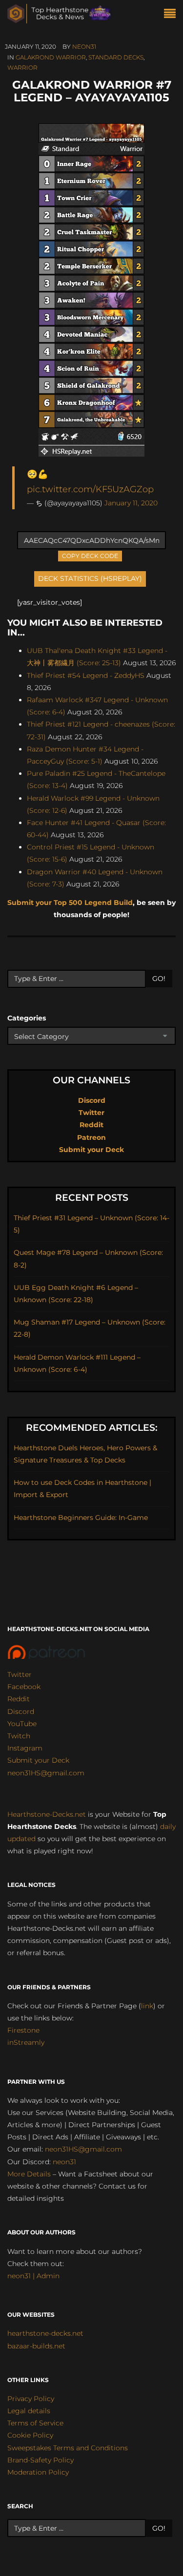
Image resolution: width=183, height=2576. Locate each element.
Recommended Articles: (92, 1428)
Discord (92, 1100)
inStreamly (26, 2042)
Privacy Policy (31, 2399)
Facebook (24, 1687)
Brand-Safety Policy (41, 2460)
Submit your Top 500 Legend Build (70, 903)
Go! (159, 979)
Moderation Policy (38, 2472)
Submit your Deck (91, 1150)
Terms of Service (35, 2423)
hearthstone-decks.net (45, 2333)
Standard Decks (116, 57)
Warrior (22, 67)
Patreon (91, 1137)
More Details (29, 2174)
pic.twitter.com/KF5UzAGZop (90, 489)
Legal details (29, 2411)
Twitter (91, 1113)
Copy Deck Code (90, 555)
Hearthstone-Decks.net (47, 1814)
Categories (27, 1018)
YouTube (22, 1724)
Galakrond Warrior (51, 57)
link (147, 2006)
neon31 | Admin (33, 2276)
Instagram (25, 1748)
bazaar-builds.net (36, 2346)
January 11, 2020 (131, 503)
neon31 (84, 47)
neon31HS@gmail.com (46, 1773)
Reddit (91, 1125)
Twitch (19, 1736)
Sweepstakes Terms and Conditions (68, 2448)
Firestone (23, 2030)
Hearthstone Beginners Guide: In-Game (81, 1518)
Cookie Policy (30, 2435)
